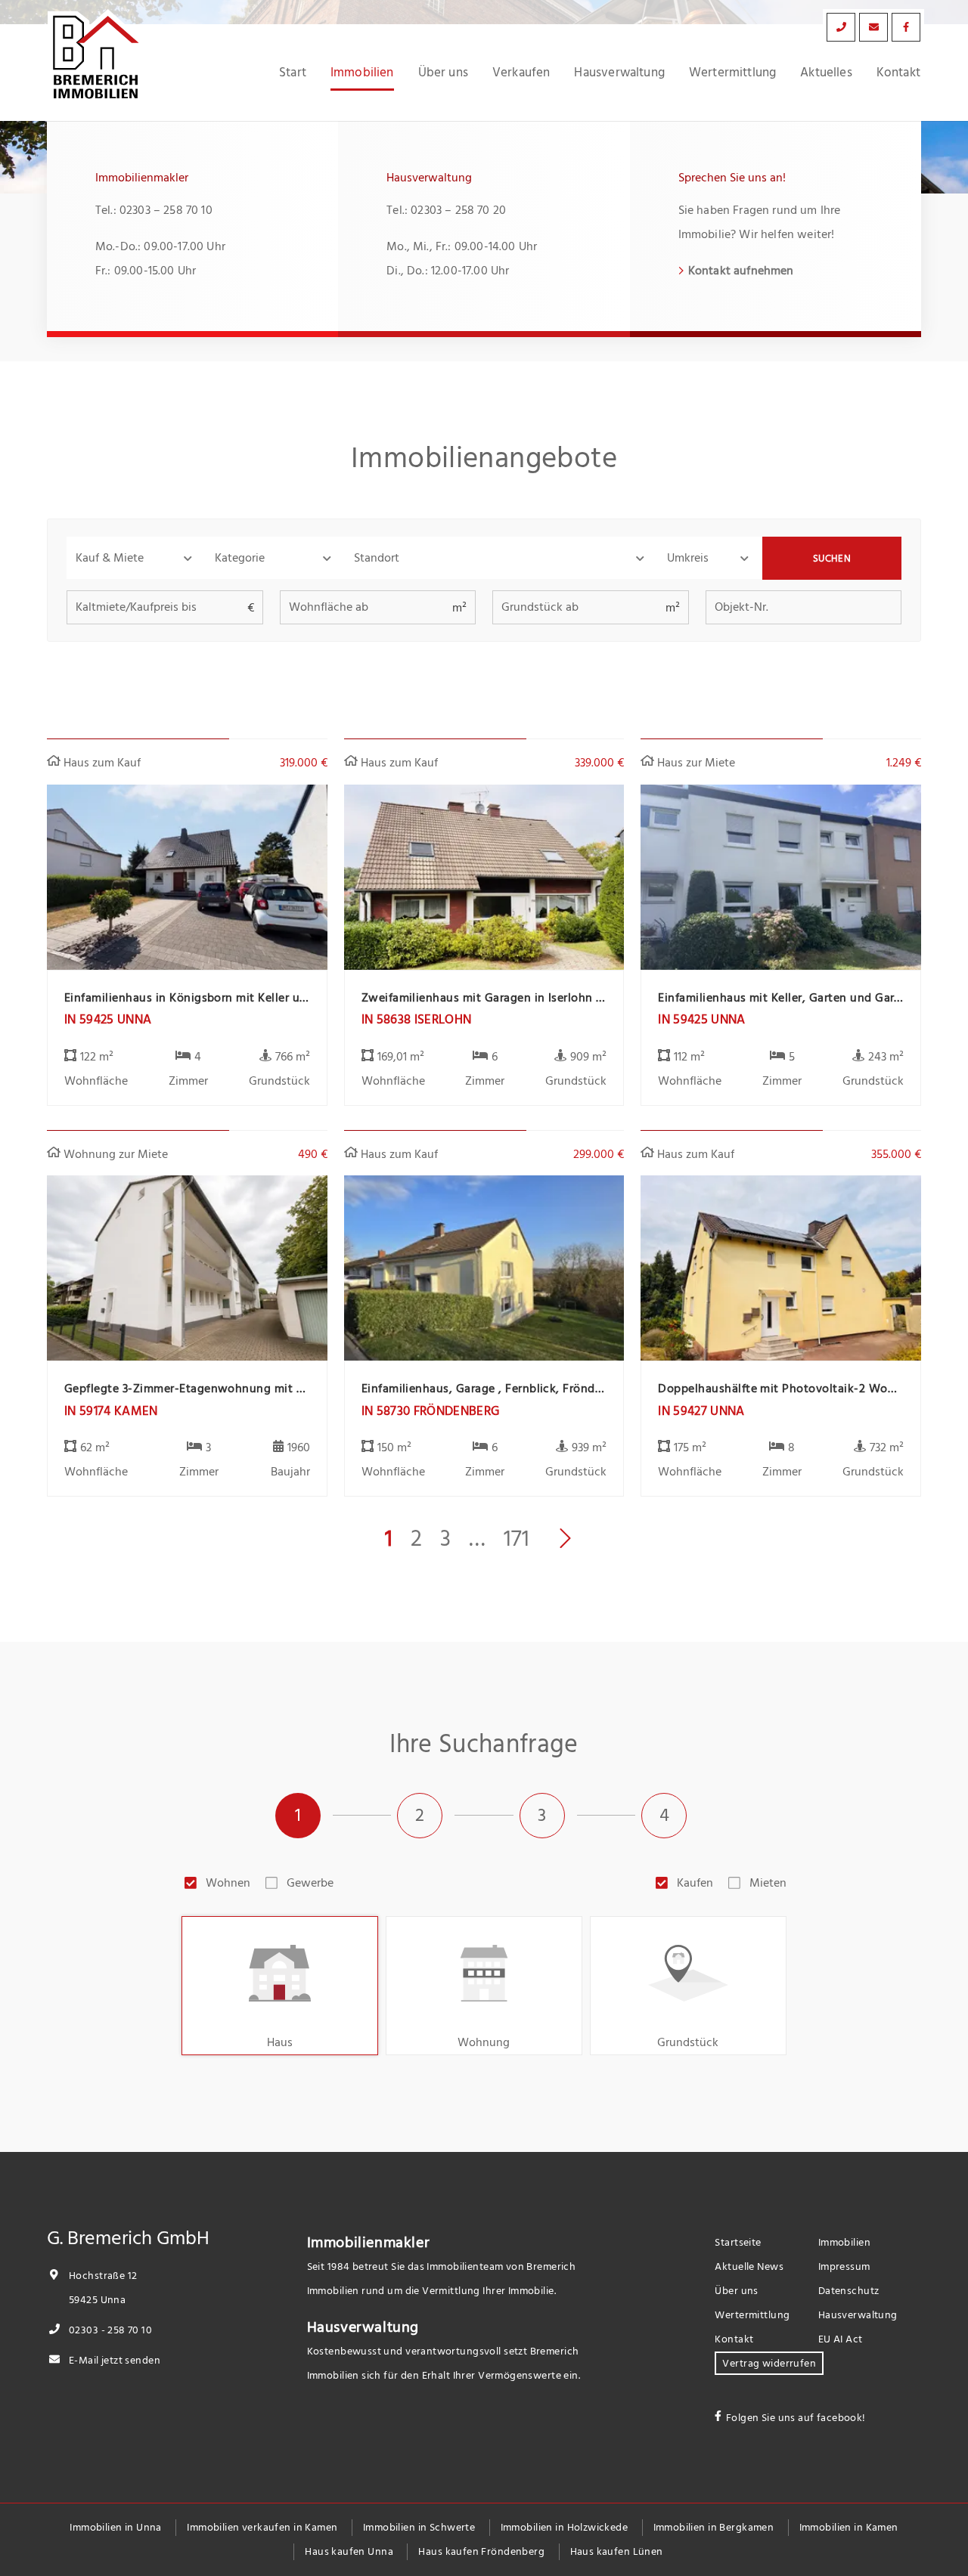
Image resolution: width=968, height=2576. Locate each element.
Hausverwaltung (619, 73)
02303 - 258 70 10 (109, 2330)
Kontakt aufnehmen (741, 271)
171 (517, 1539)
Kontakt (898, 73)
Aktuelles (826, 73)
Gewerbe (310, 1883)
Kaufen (695, 1883)
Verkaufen (521, 73)
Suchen (832, 559)
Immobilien (362, 73)
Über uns (443, 73)
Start (293, 73)
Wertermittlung (732, 73)
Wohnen (228, 1883)
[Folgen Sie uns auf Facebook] (906, 27)
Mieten (768, 1883)
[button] (136, 558)
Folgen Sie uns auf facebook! (796, 2418)
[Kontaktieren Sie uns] (841, 27)
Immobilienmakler (369, 2243)
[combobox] (501, 558)
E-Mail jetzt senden (113, 2360)
